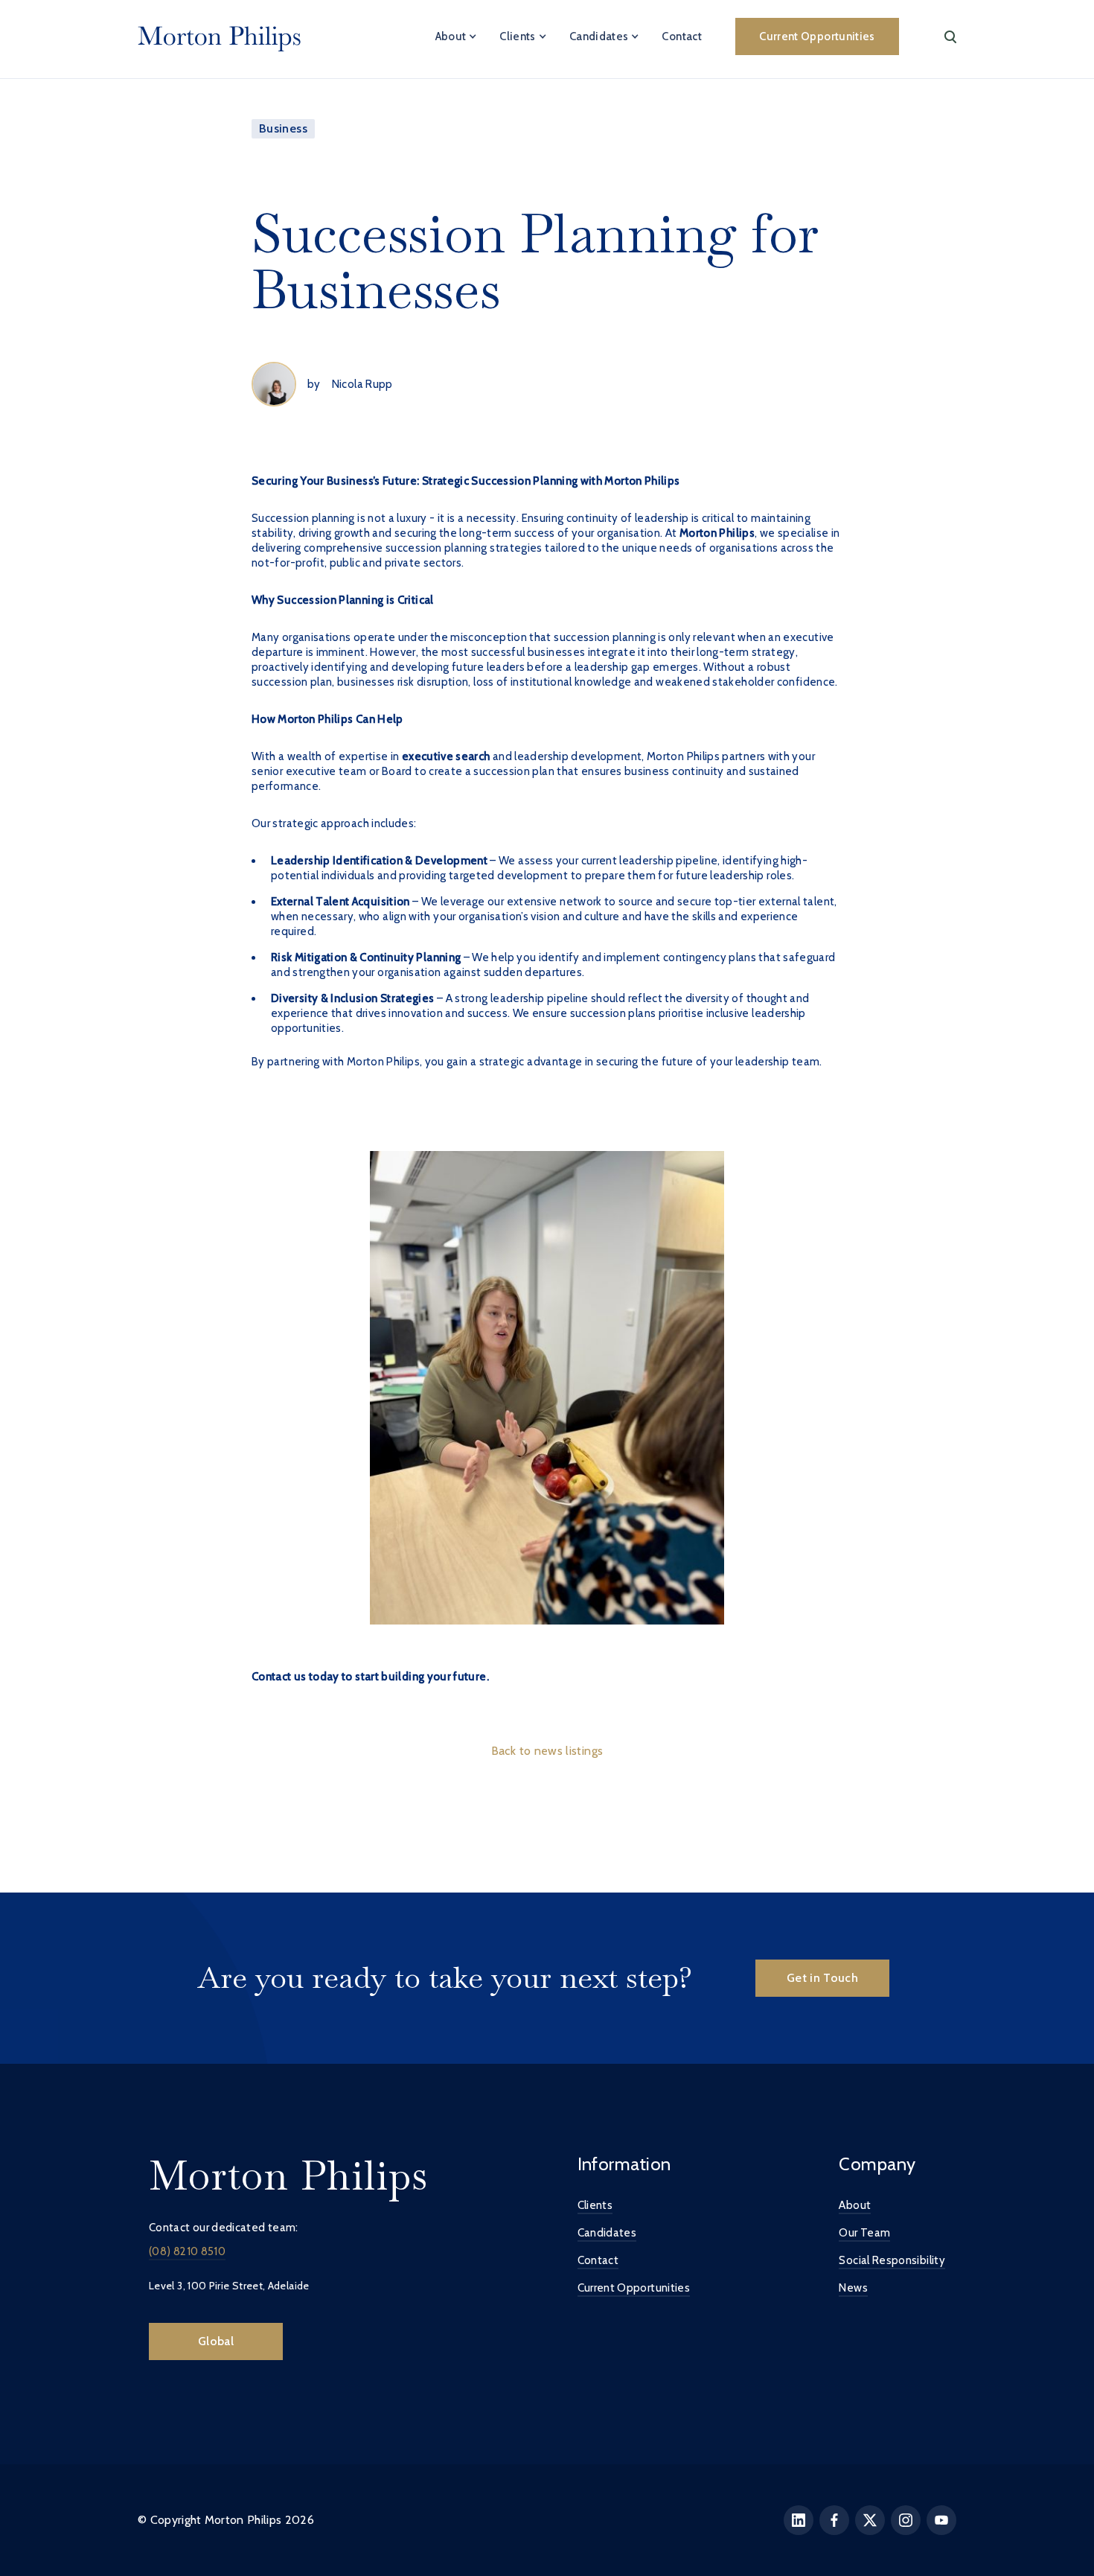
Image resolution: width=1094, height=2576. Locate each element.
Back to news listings (547, 1751)
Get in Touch (822, 1978)
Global (216, 2341)
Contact (682, 36)
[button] (457, 36)
